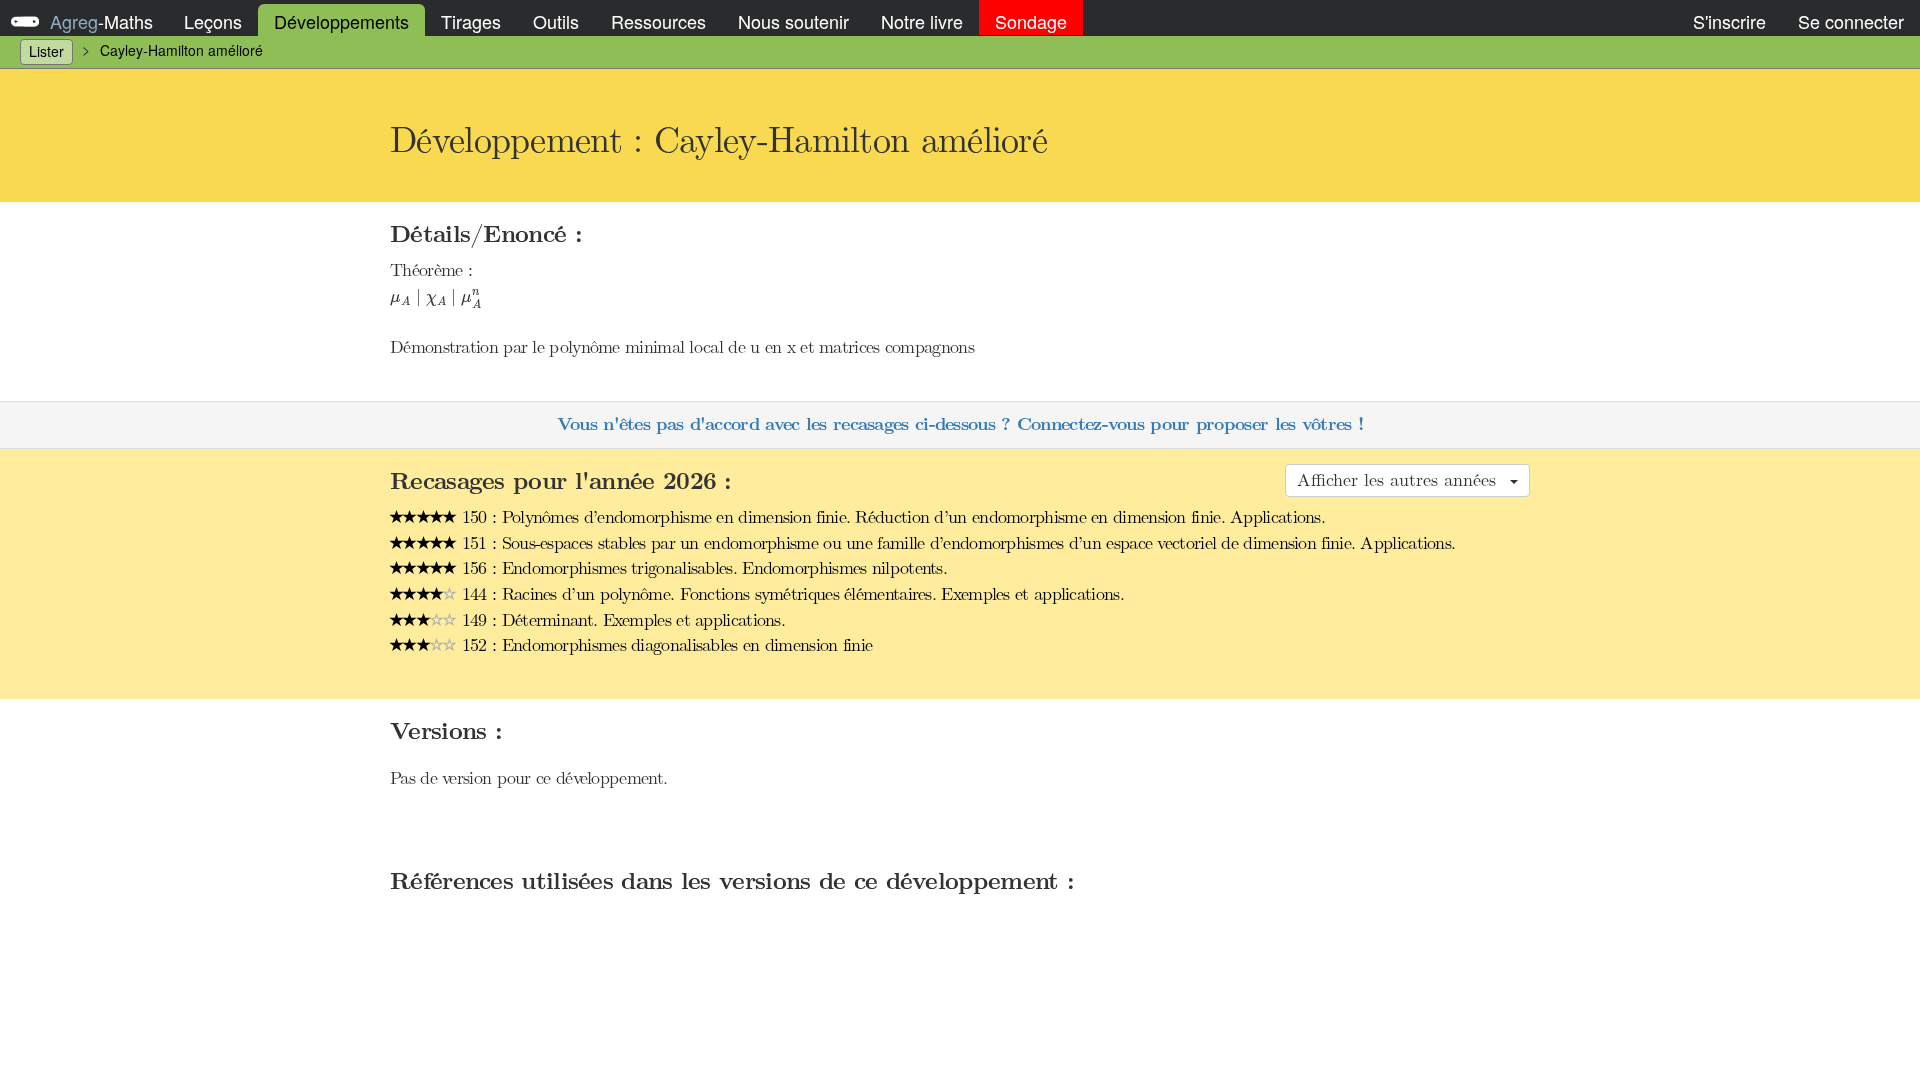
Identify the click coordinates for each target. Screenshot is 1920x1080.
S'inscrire (1729, 21)
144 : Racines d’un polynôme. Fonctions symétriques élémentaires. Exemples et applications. (790, 594)
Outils (556, 21)
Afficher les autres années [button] (1402, 480)
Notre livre (922, 21)
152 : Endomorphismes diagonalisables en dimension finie (665, 645)
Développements (341, 21)
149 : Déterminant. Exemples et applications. (621, 620)
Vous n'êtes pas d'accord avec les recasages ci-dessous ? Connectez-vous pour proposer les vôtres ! (960, 424)
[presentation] (436, 299)
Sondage (1031, 21)
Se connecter (1851, 21)
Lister (46, 51)
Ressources (658, 21)
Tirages (471, 21)
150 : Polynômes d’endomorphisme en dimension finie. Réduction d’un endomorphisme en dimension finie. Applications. (891, 517)
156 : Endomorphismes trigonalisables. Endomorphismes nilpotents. (702, 568)
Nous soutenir (793, 21)
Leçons (213, 21)
